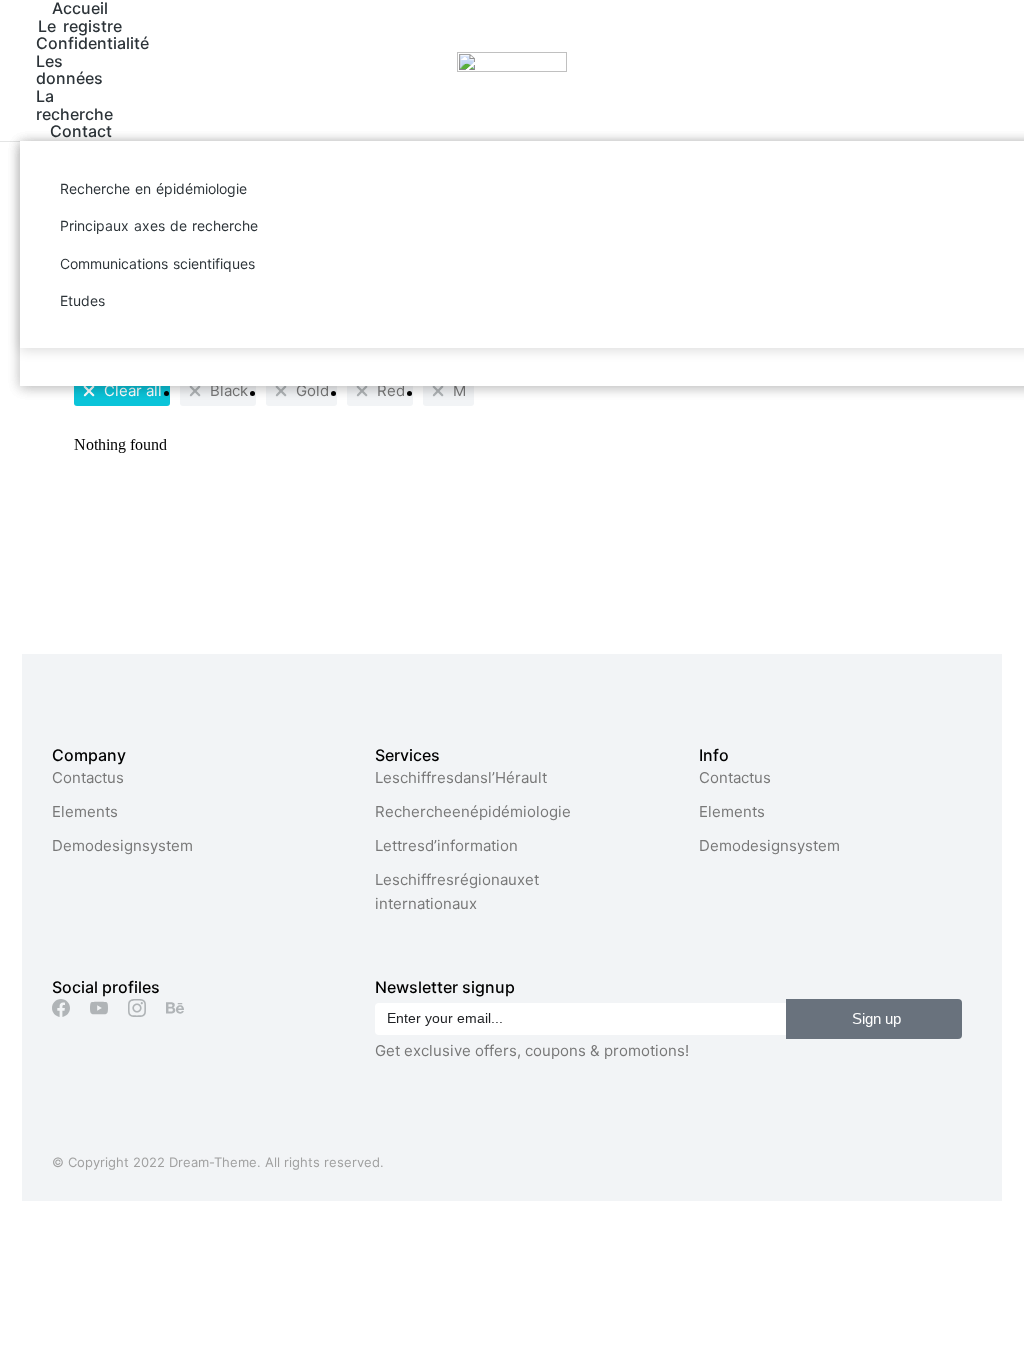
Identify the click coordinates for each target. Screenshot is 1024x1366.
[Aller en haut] (994, 1336)
